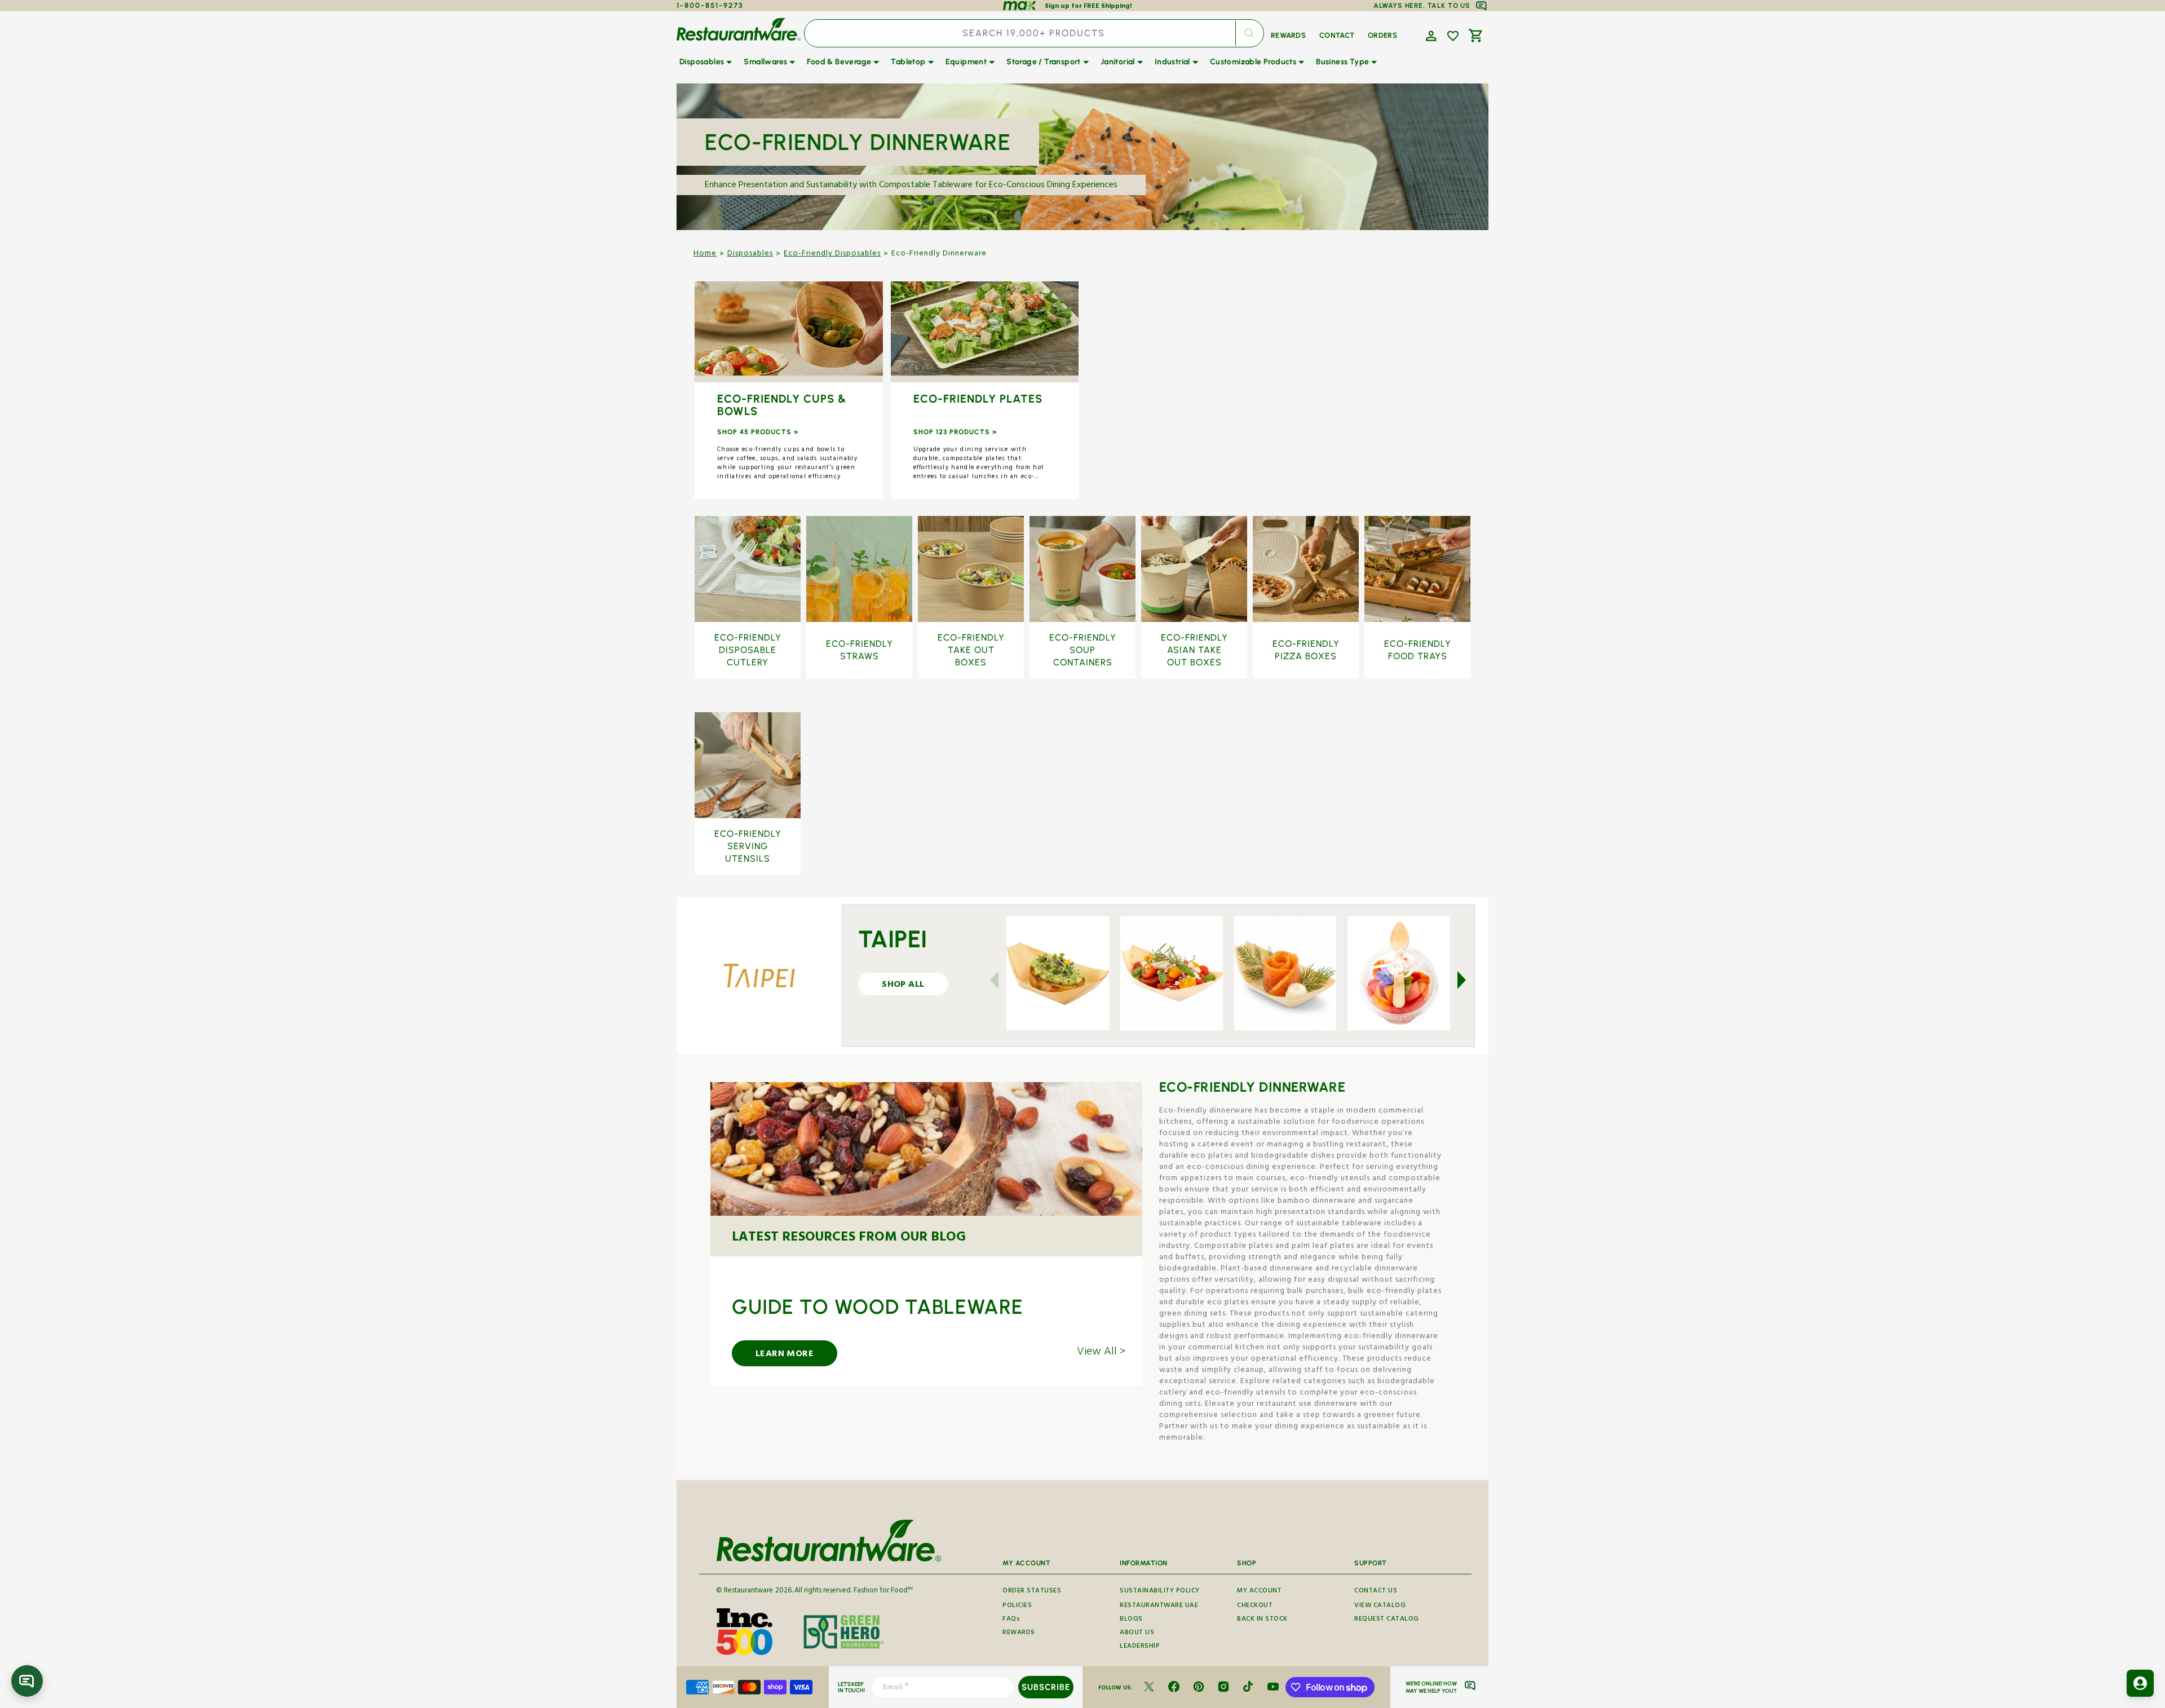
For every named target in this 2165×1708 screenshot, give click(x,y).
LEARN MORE (785, 1355)
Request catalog (1387, 1620)
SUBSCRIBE (1046, 1687)
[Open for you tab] (2140, 1683)
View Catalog (1380, 1606)
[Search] (1249, 33)
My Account (1259, 1592)
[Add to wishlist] (1453, 36)
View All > (1101, 1353)
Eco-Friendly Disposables (832, 254)
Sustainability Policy (1160, 1592)
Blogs (1131, 1620)
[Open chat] (27, 1681)
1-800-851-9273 (710, 5)
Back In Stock (1262, 1620)
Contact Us (1376, 1592)
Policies (1017, 1606)
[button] (1430, 35)
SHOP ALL (788, 333)
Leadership (1140, 1647)
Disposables (750, 254)
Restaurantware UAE (1159, 1606)
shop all (903, 986)
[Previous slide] (1001, 980)
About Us (1137, 1633)
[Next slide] (1455, 980)
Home (705, 254)
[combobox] (1034, 33)
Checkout (1255, 1606)
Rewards (1019, 1633)
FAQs (1011, 1620)
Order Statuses (1032, 1592)
